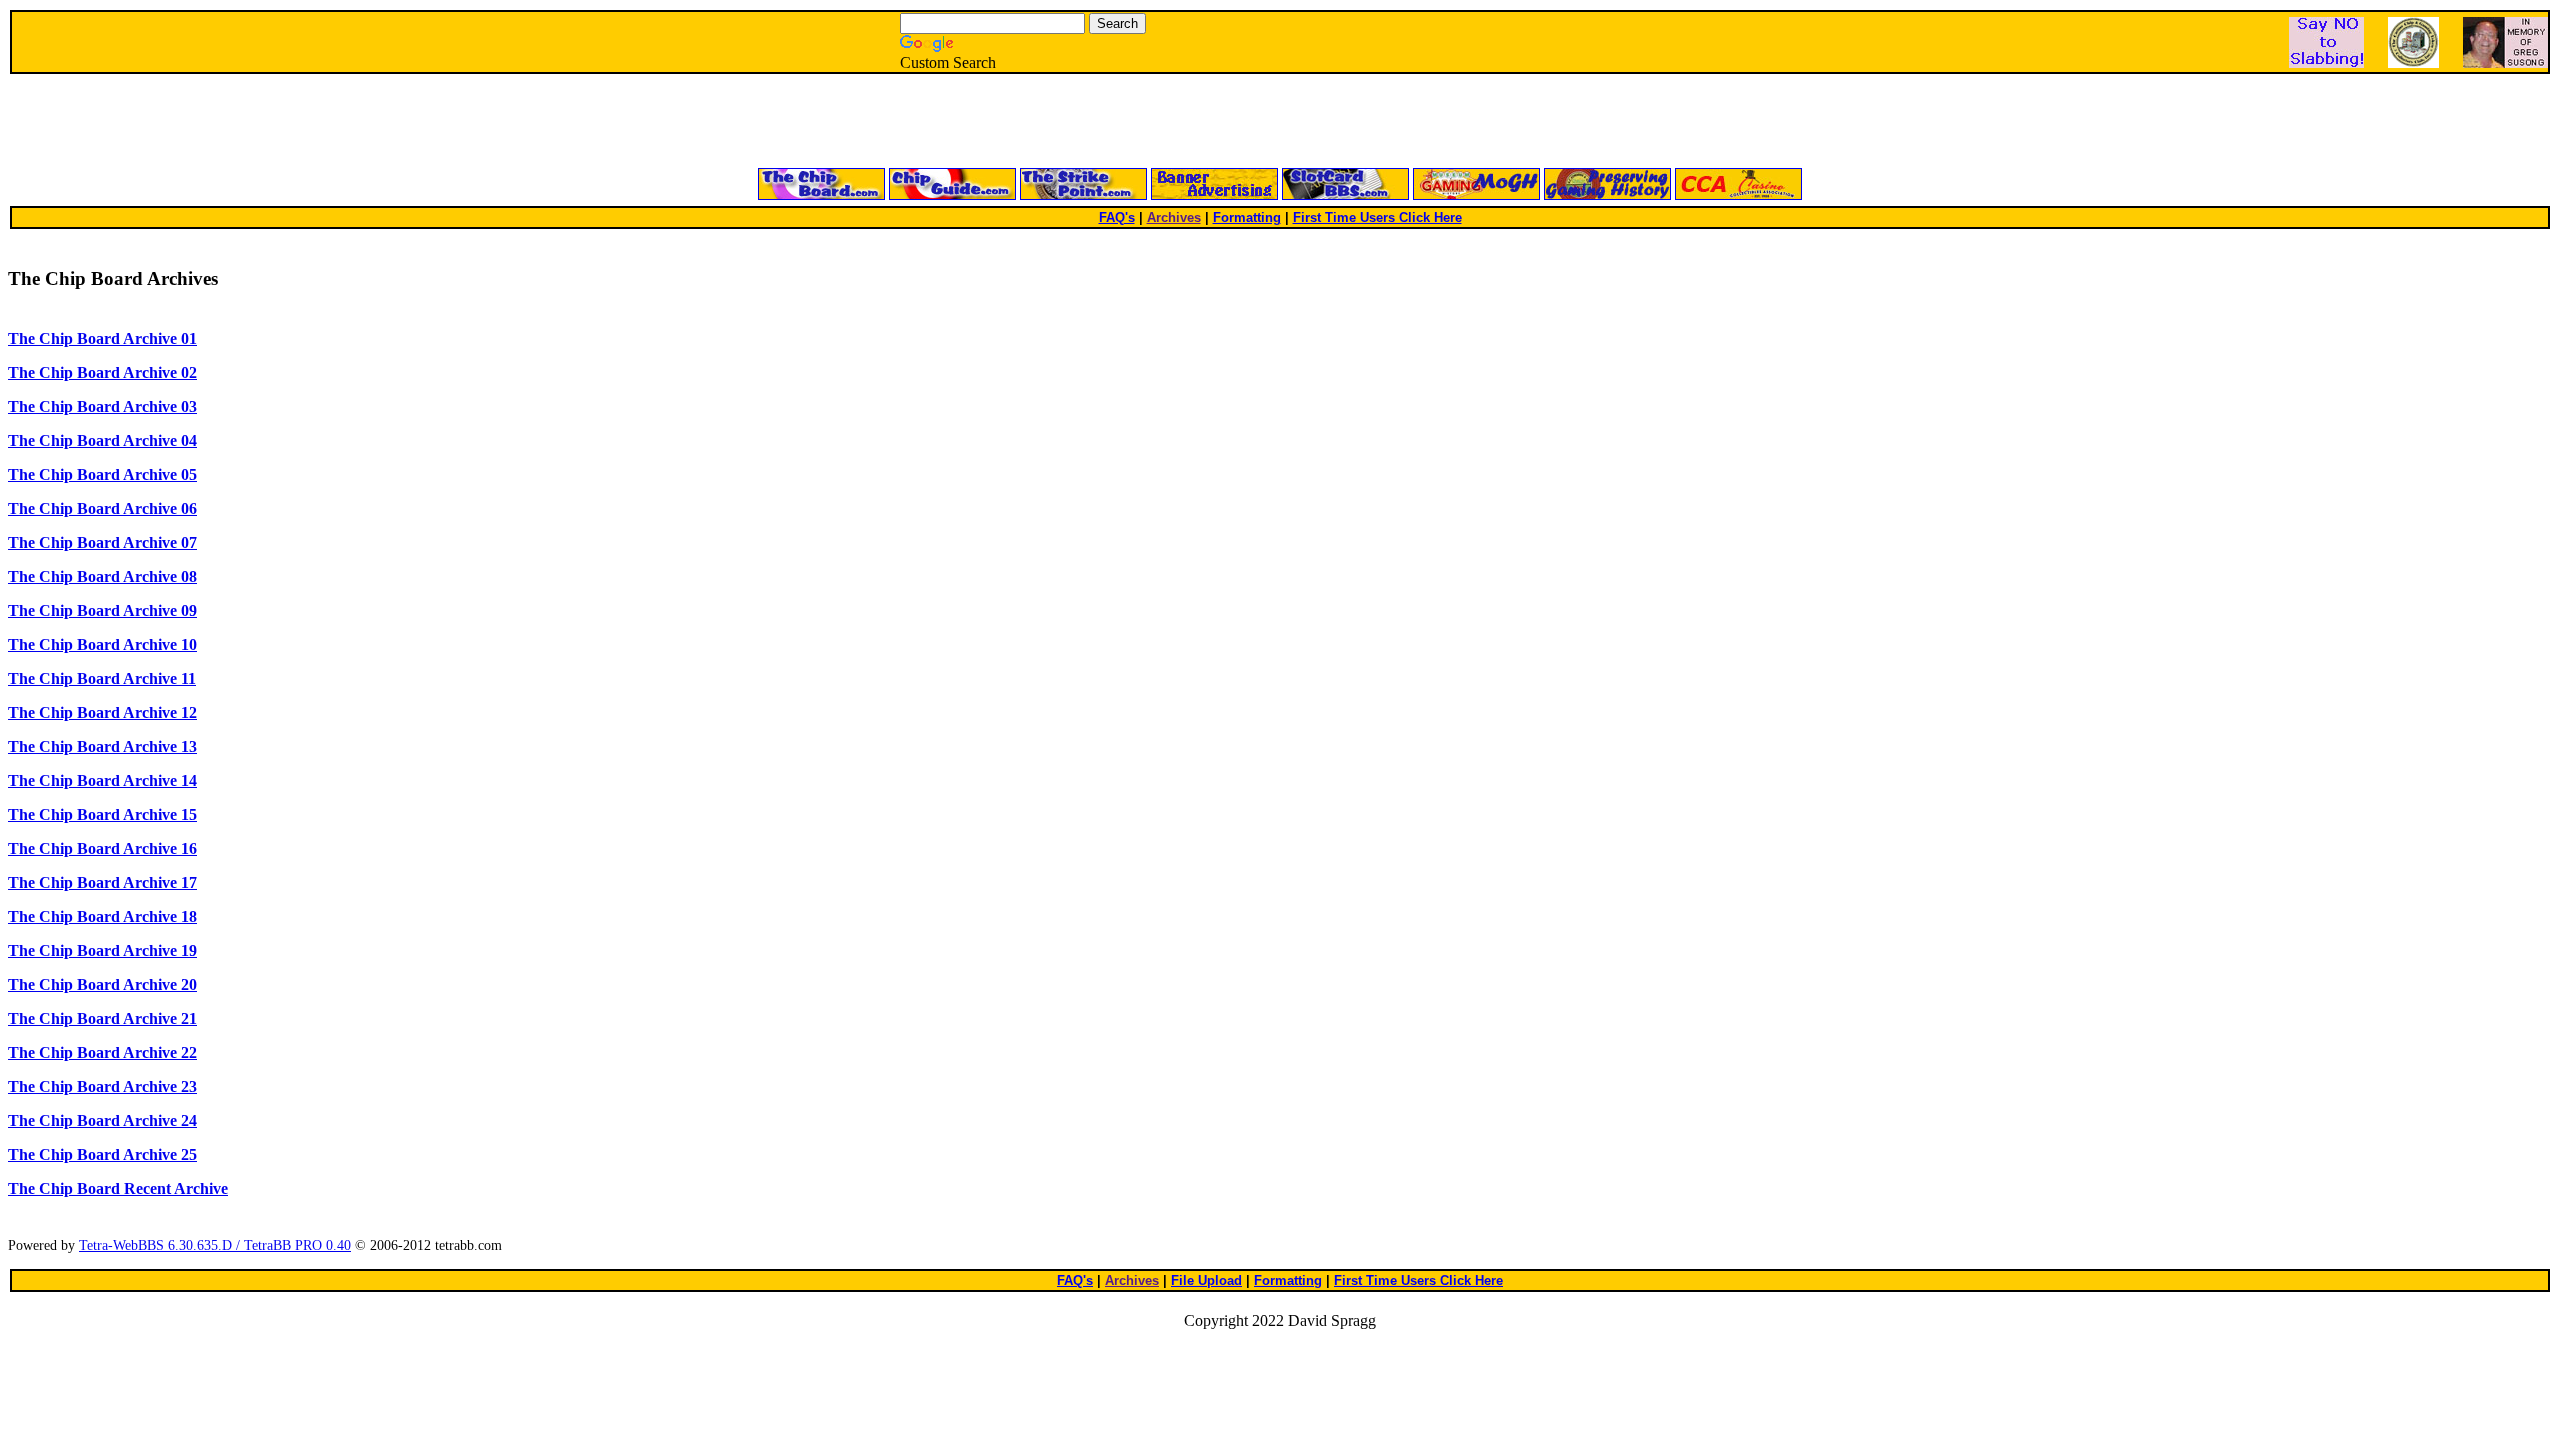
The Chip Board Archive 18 (102, 916)
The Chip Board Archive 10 (102, 644)
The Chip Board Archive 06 (102, 508)
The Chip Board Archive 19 (102, 950)
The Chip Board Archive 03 (102, 406)
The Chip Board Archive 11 (102, 678)
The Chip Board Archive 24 (102, 1120)
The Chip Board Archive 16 (102, 848)
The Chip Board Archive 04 (102, 440)
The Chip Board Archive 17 (102, 882)
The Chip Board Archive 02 (102, 372)
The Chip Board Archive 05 (102, 474)
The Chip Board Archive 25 (102, 1154)
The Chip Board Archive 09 (102, 610)
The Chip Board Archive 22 (102, 1052)
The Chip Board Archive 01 (102, 338)
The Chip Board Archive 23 (102, 1086)
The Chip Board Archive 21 (102, 1018)
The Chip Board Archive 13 (102, 746)
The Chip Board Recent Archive (118, 1188)
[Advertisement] (1040, 122)
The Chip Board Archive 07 (102, 542)
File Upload (1206, 1280)
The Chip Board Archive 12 (102, 712)
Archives (1174, 217)
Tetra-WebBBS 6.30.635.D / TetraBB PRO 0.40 (215, 1245)
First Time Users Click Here (1377, 217)
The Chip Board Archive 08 (102, 576)
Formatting (1247, 217)
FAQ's (1117, 217)
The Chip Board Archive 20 (102, 984)
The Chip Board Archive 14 (102, 780)
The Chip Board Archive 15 (102, 814)
